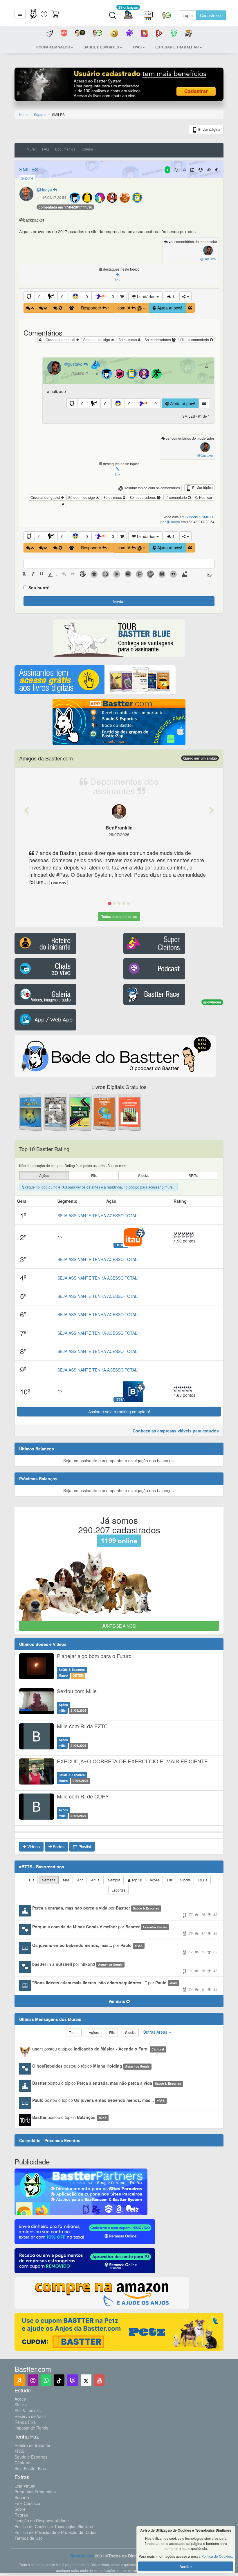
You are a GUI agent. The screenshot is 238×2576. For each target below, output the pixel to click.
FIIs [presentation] (94, 1175)
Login (188, 15)
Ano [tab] (80, 1880)
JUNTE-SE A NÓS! (119, 1626)
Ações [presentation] (44, 1175)
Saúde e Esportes (31, 2457)
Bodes (58, 1847)
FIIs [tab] (170, 1880)
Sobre (20, 2509)
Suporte (22, 2497)
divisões (214, 1002)
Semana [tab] (49, 1880)
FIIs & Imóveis (28, 2410)
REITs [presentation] (193, 1175)
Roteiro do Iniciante (32, 2445)
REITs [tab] (203, 1880)
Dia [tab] (32, 1880)
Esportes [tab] (118, 1890)
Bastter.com (82, 2556)
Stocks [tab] (185, 1880)
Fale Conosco (27, 2503)
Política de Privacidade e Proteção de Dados (55, 2532)
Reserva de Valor (30, 2416)
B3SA (121, 1399)
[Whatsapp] (46, 2380)
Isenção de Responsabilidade (42, 2521)
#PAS (19, 2451)
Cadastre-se (211, 15)
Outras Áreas (156, 2032)
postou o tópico (98, 2049)
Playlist (84, 1847)
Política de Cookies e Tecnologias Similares (54, 2526)
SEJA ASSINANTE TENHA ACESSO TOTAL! (98, 1215)
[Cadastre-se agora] (119, 86)
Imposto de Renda (31, 2428)
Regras (21, 2515)
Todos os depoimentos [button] (119, 916)
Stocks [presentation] (143, 1175)
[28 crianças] (128, 16)
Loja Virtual (25, 2486)
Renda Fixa (25, 2422)
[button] (20, 14)
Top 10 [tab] (136, 1880)
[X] (86, 2380)
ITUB (121, 1245)
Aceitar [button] (186, 2566)
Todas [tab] (74, 2032)
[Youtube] (99, 2380)
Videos (33, 1847)
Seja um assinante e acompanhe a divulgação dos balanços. (119, 1461)
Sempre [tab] (114, 1880)
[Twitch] (73, 2380)
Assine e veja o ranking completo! (119, 1412)
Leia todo (58, 883)
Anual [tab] (96, 1880)
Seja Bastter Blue (30, 2468)
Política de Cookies (217, 2556)
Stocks (21, 2405)
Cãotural (22, 2463)
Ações (20, 2399)
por (125, 1911)
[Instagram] (33, 2380)
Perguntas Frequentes (35, 2492)
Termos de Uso (29, 2538)
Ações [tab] (155, 1880)
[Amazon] (19, 2380)
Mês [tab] (66, 1880)
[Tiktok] (59, 2380)
